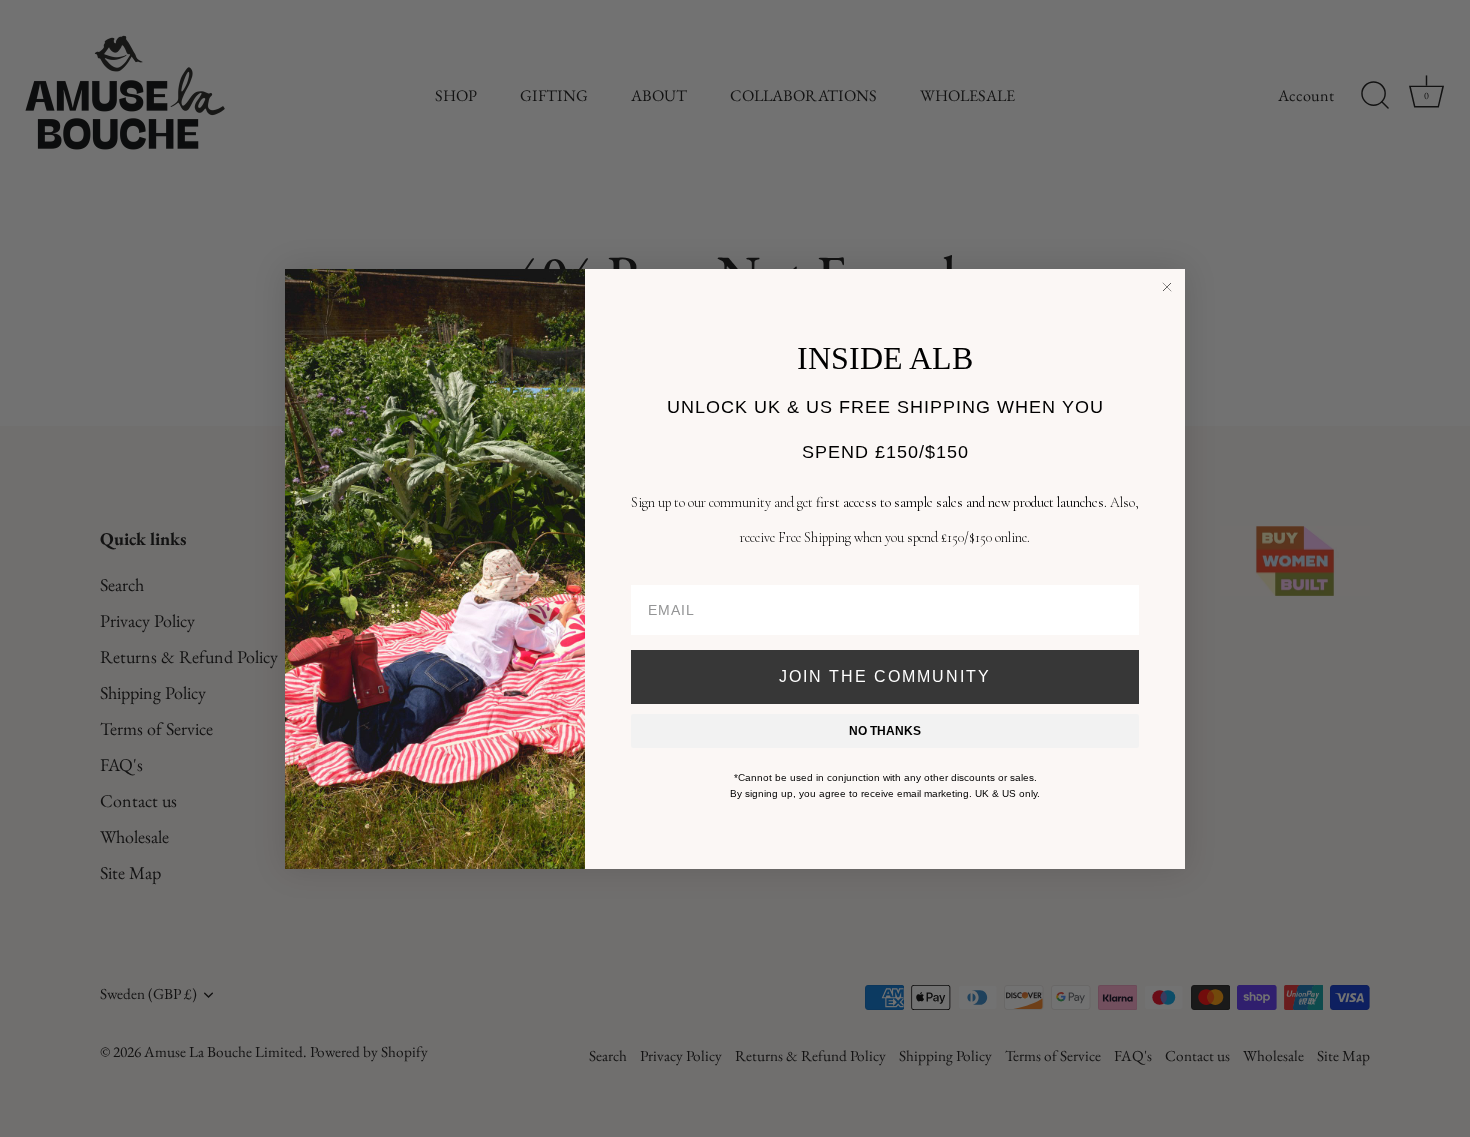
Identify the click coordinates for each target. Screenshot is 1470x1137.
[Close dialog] (1167, 287)
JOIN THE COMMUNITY (885, 676)
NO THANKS (885, 731)
